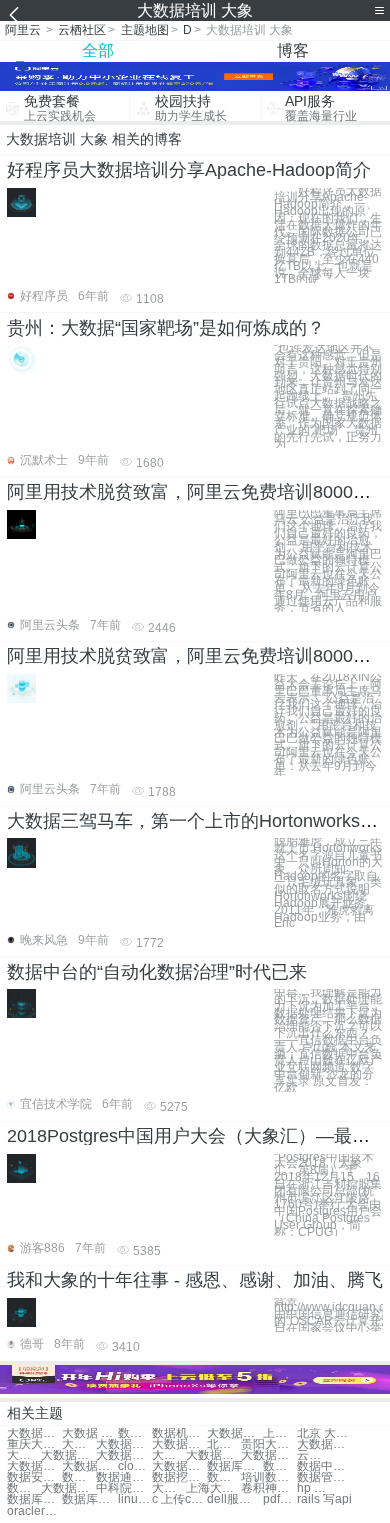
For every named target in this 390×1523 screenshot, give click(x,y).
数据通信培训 (123, 1477)
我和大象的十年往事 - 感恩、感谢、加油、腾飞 (195, 1280)
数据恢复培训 (79, 1477)
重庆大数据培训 (34, 1444)
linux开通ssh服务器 (135, 1499)
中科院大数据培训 (123, 1488)
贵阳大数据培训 (268, 1444)
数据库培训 (234, 1466)
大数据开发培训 (179, 1444)
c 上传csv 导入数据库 (179, 1499)
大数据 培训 (89, 1433)
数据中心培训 (324, 1466)
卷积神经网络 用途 (268, 1488)
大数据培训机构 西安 (68, 1488)
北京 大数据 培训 (324, 1433)
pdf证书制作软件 (280, 1499)
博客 (293, 50)
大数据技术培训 (179, 1466)
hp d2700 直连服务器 (314, 1488)
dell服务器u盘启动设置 (234, 1499)
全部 (98, 50)
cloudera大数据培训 (135, 1466)
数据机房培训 (179, 1433)
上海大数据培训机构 (213, 1488)
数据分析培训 (224, 1477)
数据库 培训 (280, 1466)
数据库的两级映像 (89, 1499)
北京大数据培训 (224, 1444)
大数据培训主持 (324, 1444)
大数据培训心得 (79, 1444)
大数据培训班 (169, 1455)
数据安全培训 (34, 1477)
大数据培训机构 (213, 1455)
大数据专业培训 (268, 1455)
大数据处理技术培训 (169, 1488)
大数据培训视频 (123, 1444)
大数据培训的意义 (34, 1466)
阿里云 (23, 30)
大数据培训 (34, 1433)
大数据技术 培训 (68, 1455)
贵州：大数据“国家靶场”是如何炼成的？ (166, 328)
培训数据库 (268, 1477)
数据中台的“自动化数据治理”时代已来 (157, 972)
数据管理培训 (324, 1477)
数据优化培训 (135, 1433)
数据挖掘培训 (179, 1477)
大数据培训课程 (89, 1466)
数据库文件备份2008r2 (34, 1499)
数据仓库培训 (24, 1488)
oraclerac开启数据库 (34, 1511)
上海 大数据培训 (280, 1433)
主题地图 (145, 30)
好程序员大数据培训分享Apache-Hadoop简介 (189, 170)
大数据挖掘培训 (24, 1455)
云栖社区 (82, 30)
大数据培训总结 (234, 1433)
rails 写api (324, 1499)
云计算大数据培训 (314, 1455)
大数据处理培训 (123, 1455)
